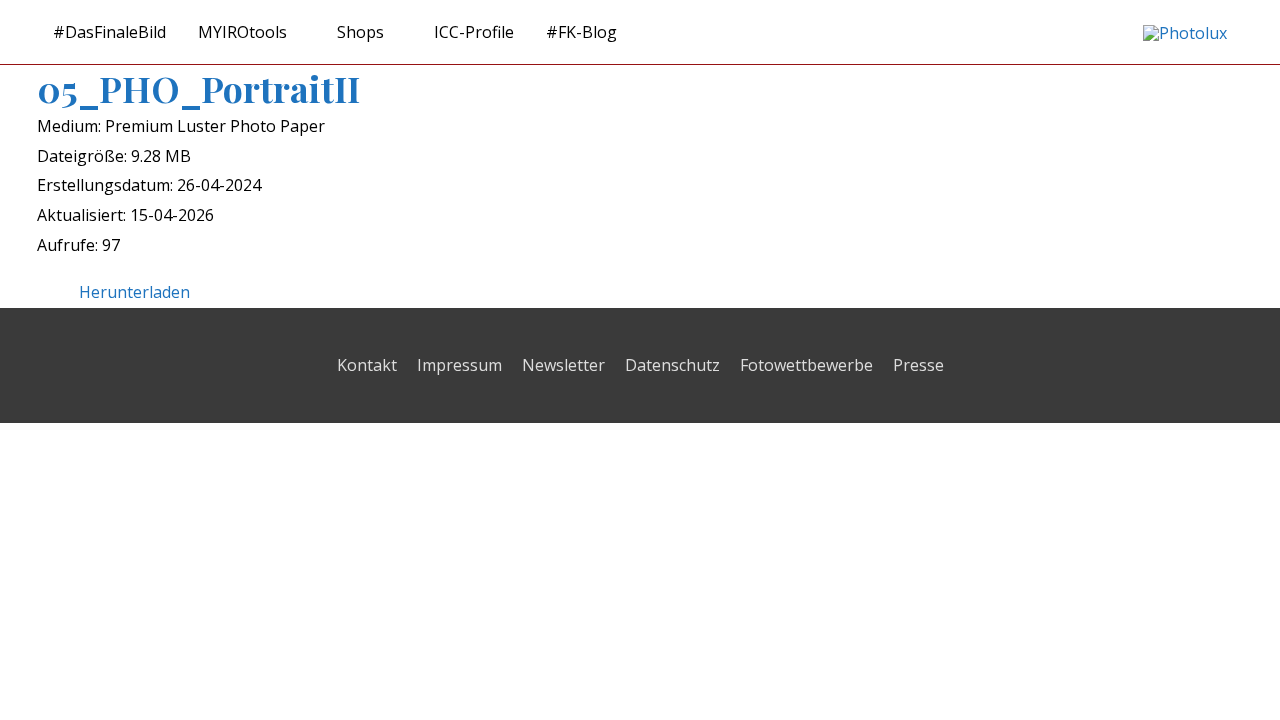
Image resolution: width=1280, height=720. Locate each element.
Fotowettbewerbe (806, 365)
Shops (360, 32)
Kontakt (367, 365)
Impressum (459, 365)
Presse (918, 365)
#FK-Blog (581, 32)
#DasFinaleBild (109, 32)
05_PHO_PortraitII (198, 88)
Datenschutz (672, 365)
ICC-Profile (474, 32)
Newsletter (563, 365)
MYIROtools (242, 32)
